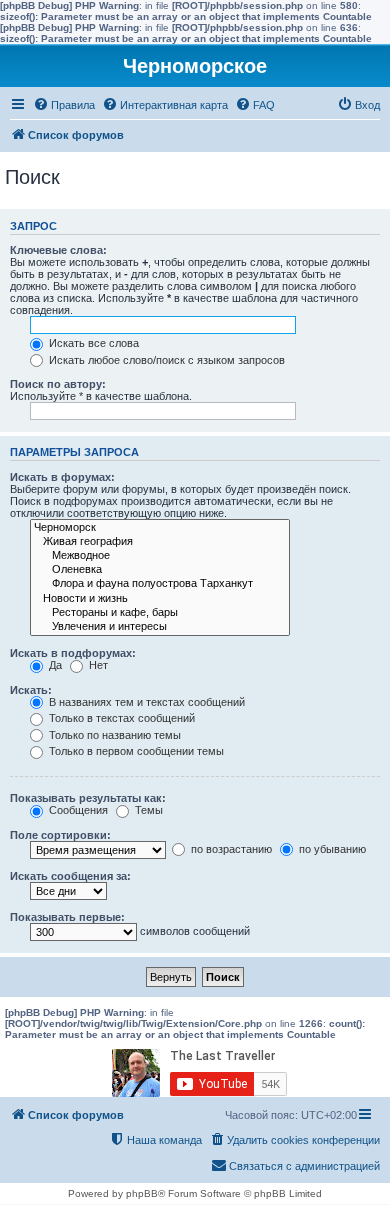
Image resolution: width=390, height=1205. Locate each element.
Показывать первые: (67, 917)
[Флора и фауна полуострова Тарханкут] (160, 584)
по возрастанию (230, 849)
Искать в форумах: (62, 477)
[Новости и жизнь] (160, 599)
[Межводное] (160, 556)
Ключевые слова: (58, 250)
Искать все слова (92, 343)
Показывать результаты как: (88, 798)
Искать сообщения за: (70, 876)
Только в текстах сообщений (120, 718)
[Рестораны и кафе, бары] (160, 613)
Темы (147, 810)
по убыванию (331, 849)
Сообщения (77, 810)
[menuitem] (64, 105)
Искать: (31, 690)
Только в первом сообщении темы (135, 751)
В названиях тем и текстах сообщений (145, 702)
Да (54, 665)
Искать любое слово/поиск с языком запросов (165, 360)
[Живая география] (160, 542)
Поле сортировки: (60, 835)
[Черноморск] (160, 528)
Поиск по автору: (58, 384)
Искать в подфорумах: (73, 653)
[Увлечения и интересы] (160, 627)
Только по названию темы (113, 735)
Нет (97, 665)
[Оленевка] (160, 570)
